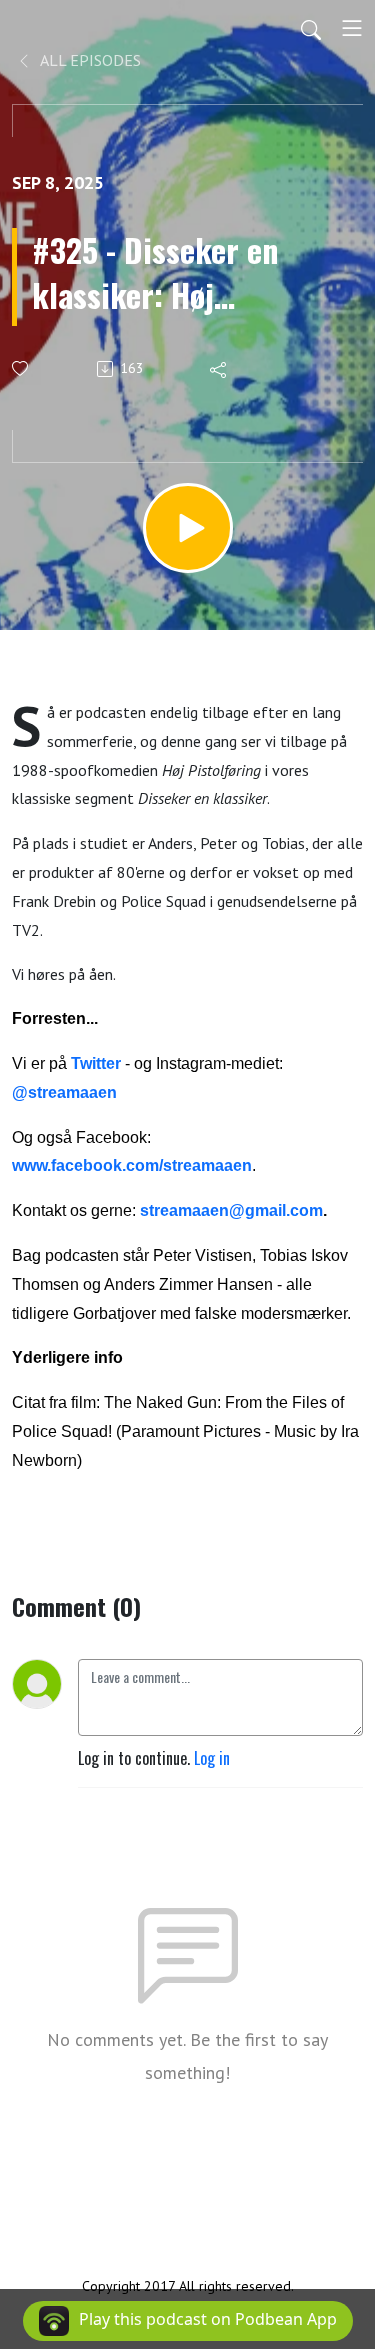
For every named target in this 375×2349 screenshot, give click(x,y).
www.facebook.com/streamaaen (132, 1165)
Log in (212, 1758)
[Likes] (21, 368)
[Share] (219, 369)
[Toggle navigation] (352, 28)
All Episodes (89, 60)
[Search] (311, 28)
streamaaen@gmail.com (231, 1210)
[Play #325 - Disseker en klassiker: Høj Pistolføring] (188, 528)
